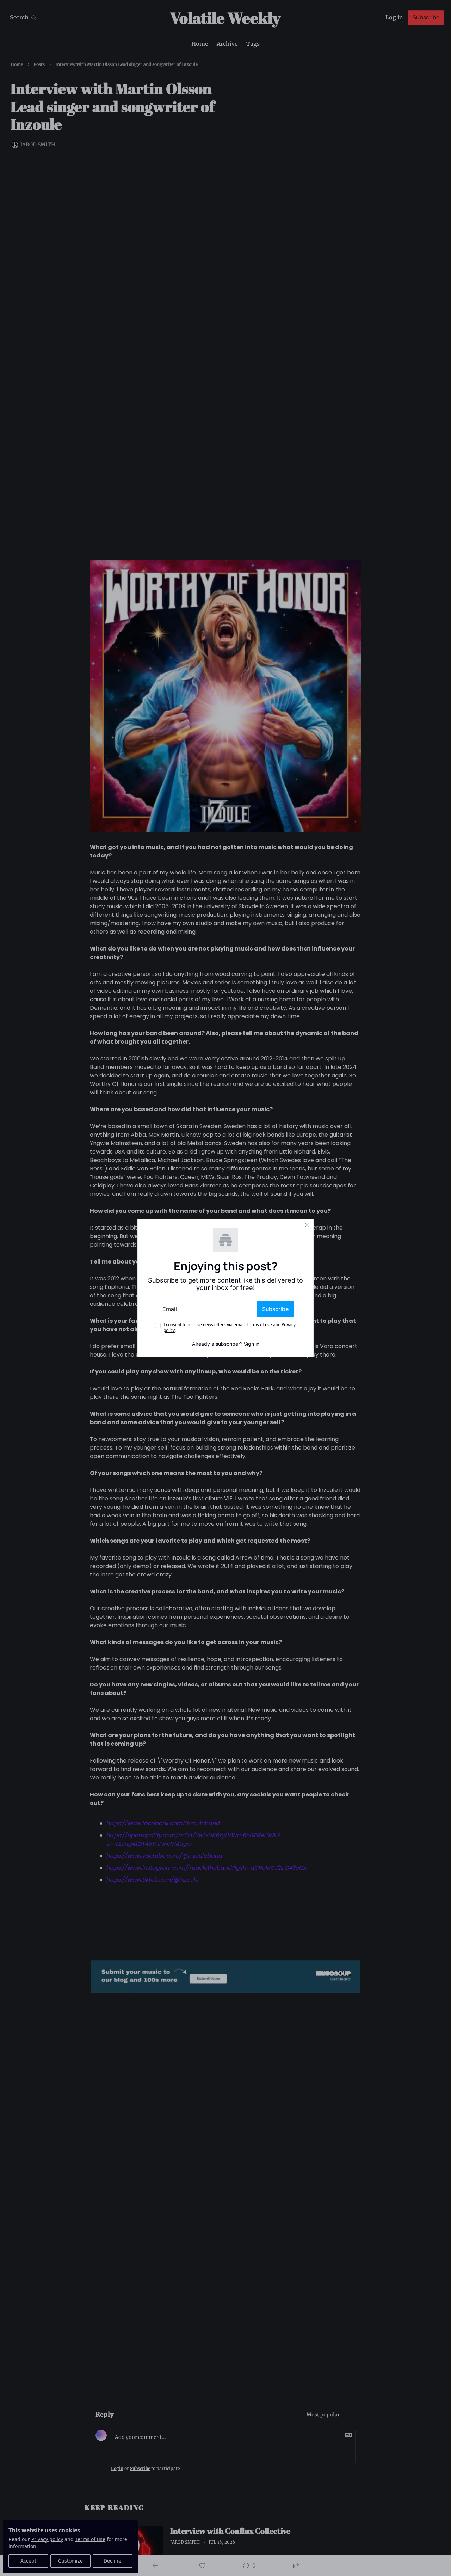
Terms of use (259, 1325)
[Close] (307, 1225)
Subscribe (275, 1309)
